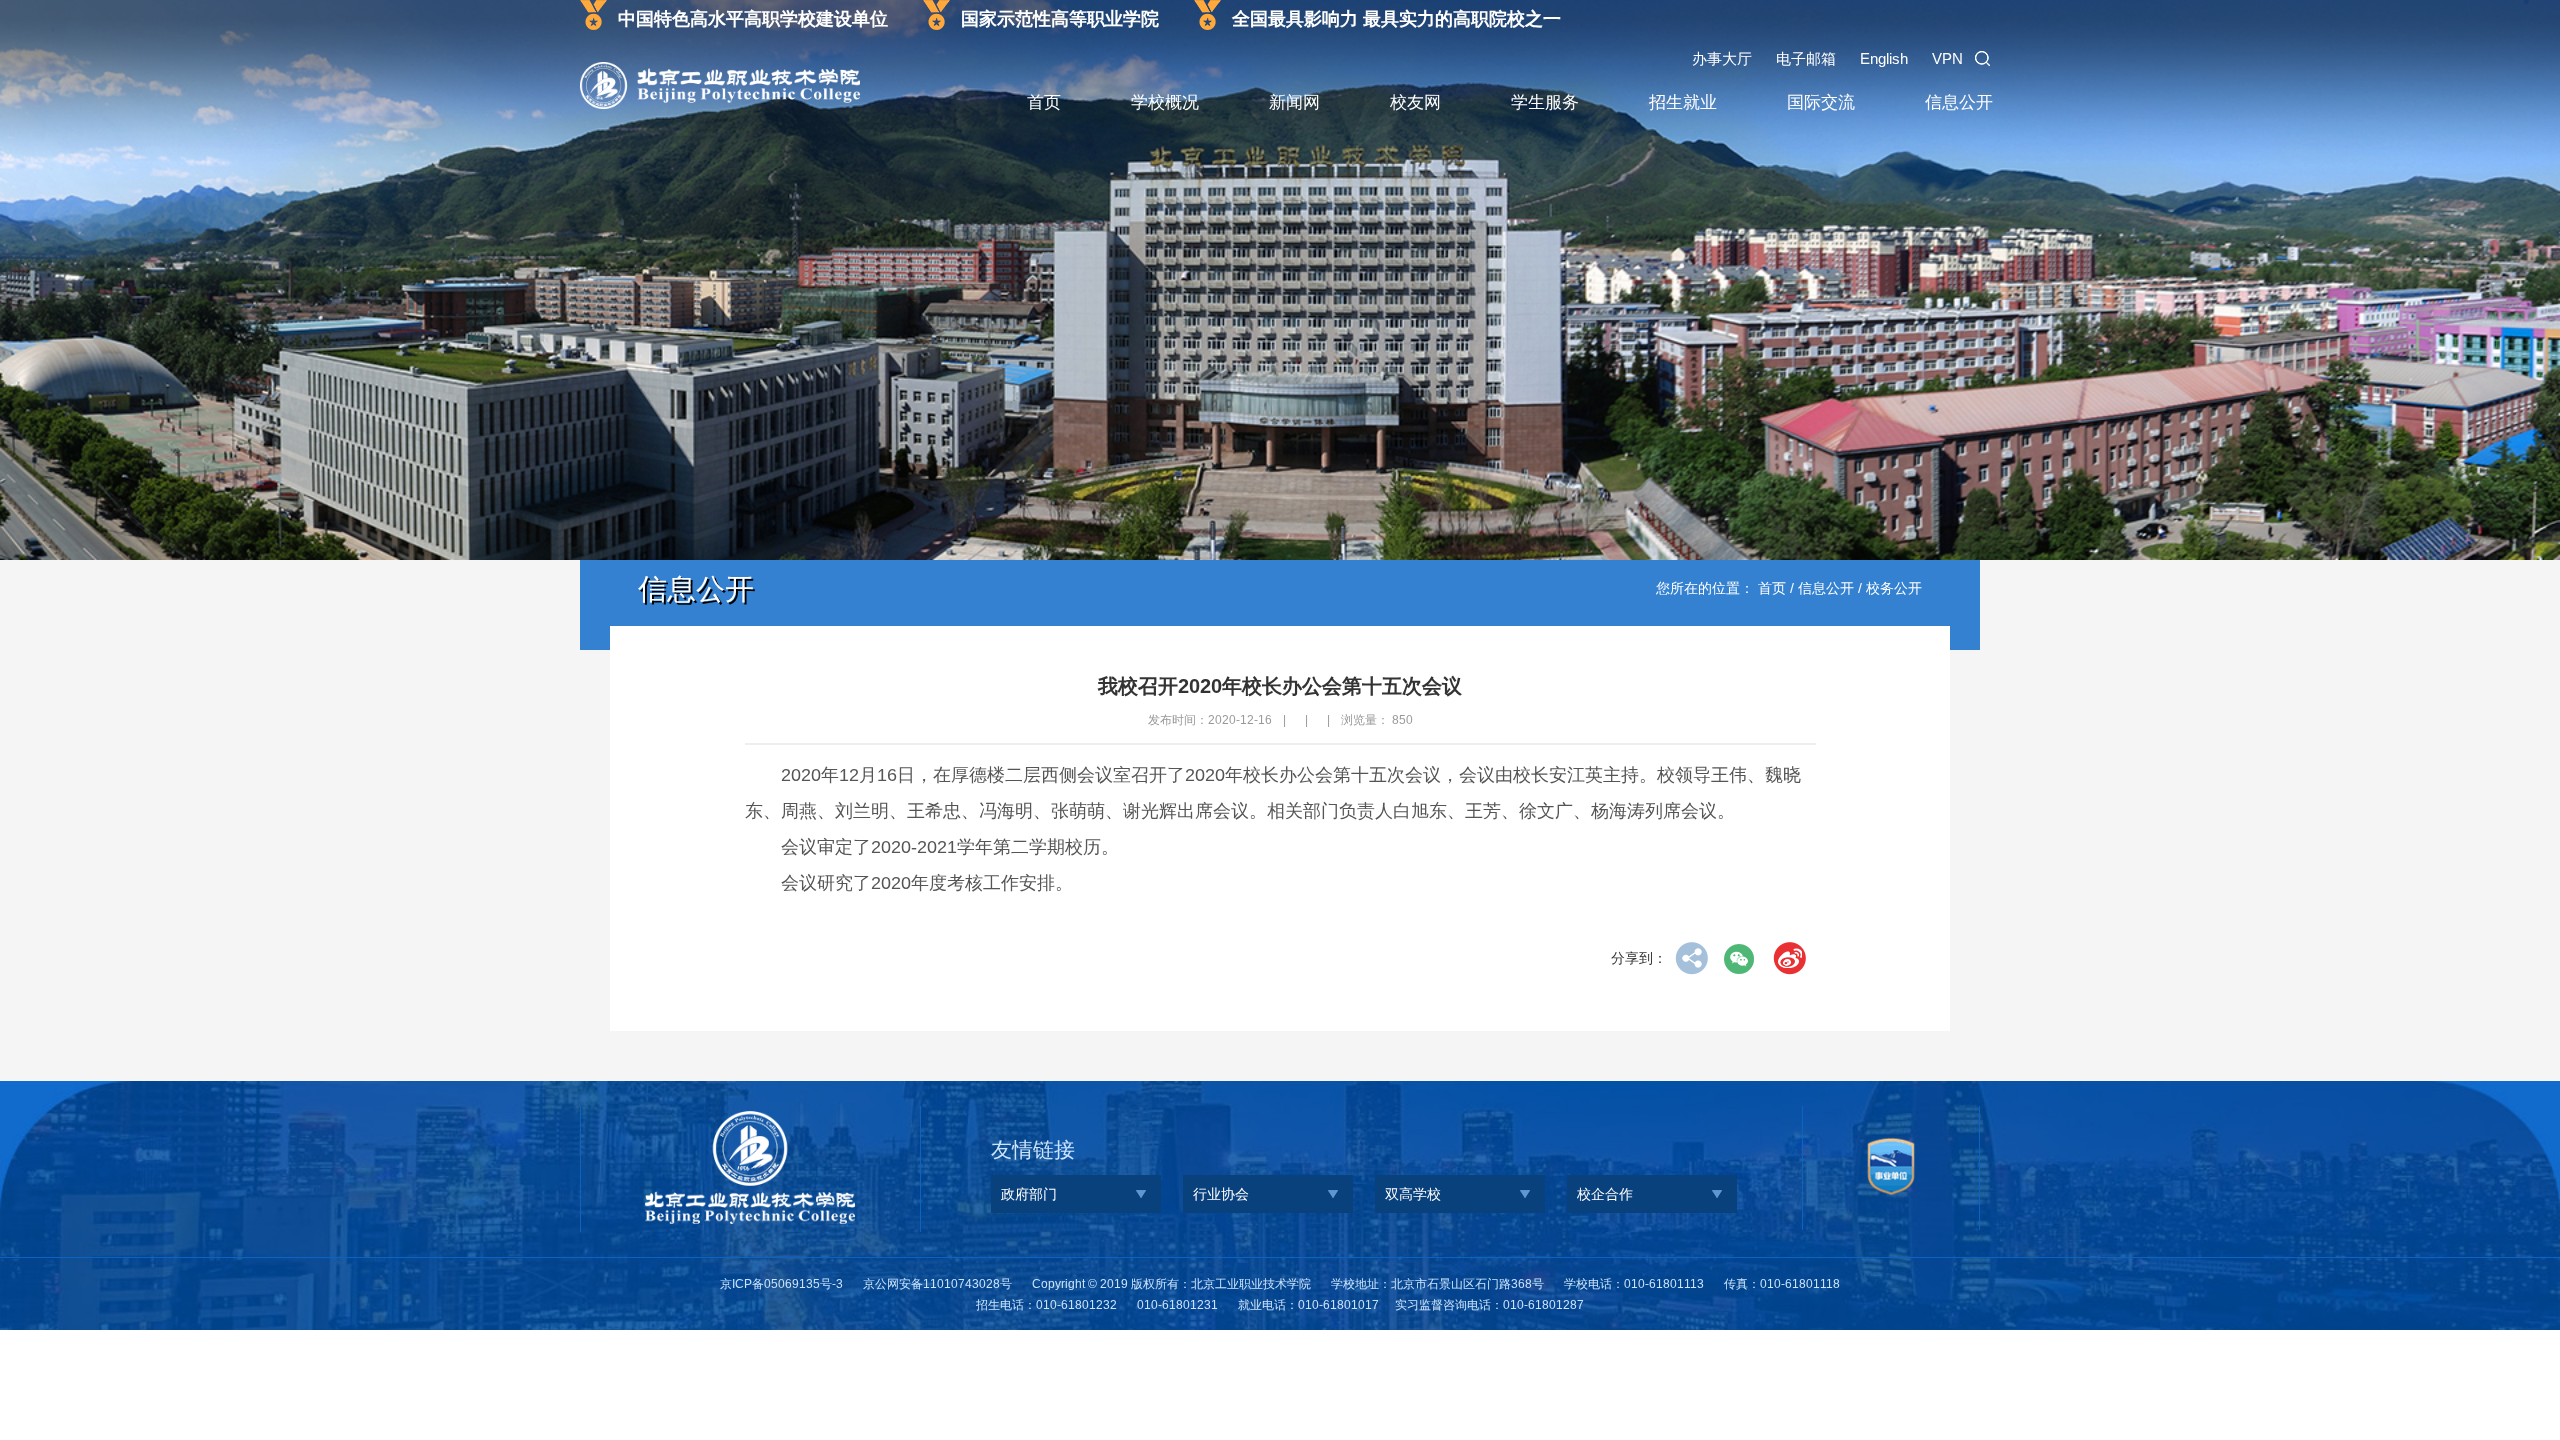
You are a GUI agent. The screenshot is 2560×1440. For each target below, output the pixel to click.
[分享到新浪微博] (1789, 958)
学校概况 (1165, 102)
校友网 (1415, 102)
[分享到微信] (1740, 958)
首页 (1044, 102)
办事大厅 (1722, 58)
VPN (1947, 58)
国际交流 (1821, 102)
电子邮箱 (1806, 58)
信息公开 (1959, 102)
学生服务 (1545, 102)
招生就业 (1683, 102)
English (1884, 58)
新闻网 (1294, 102)
